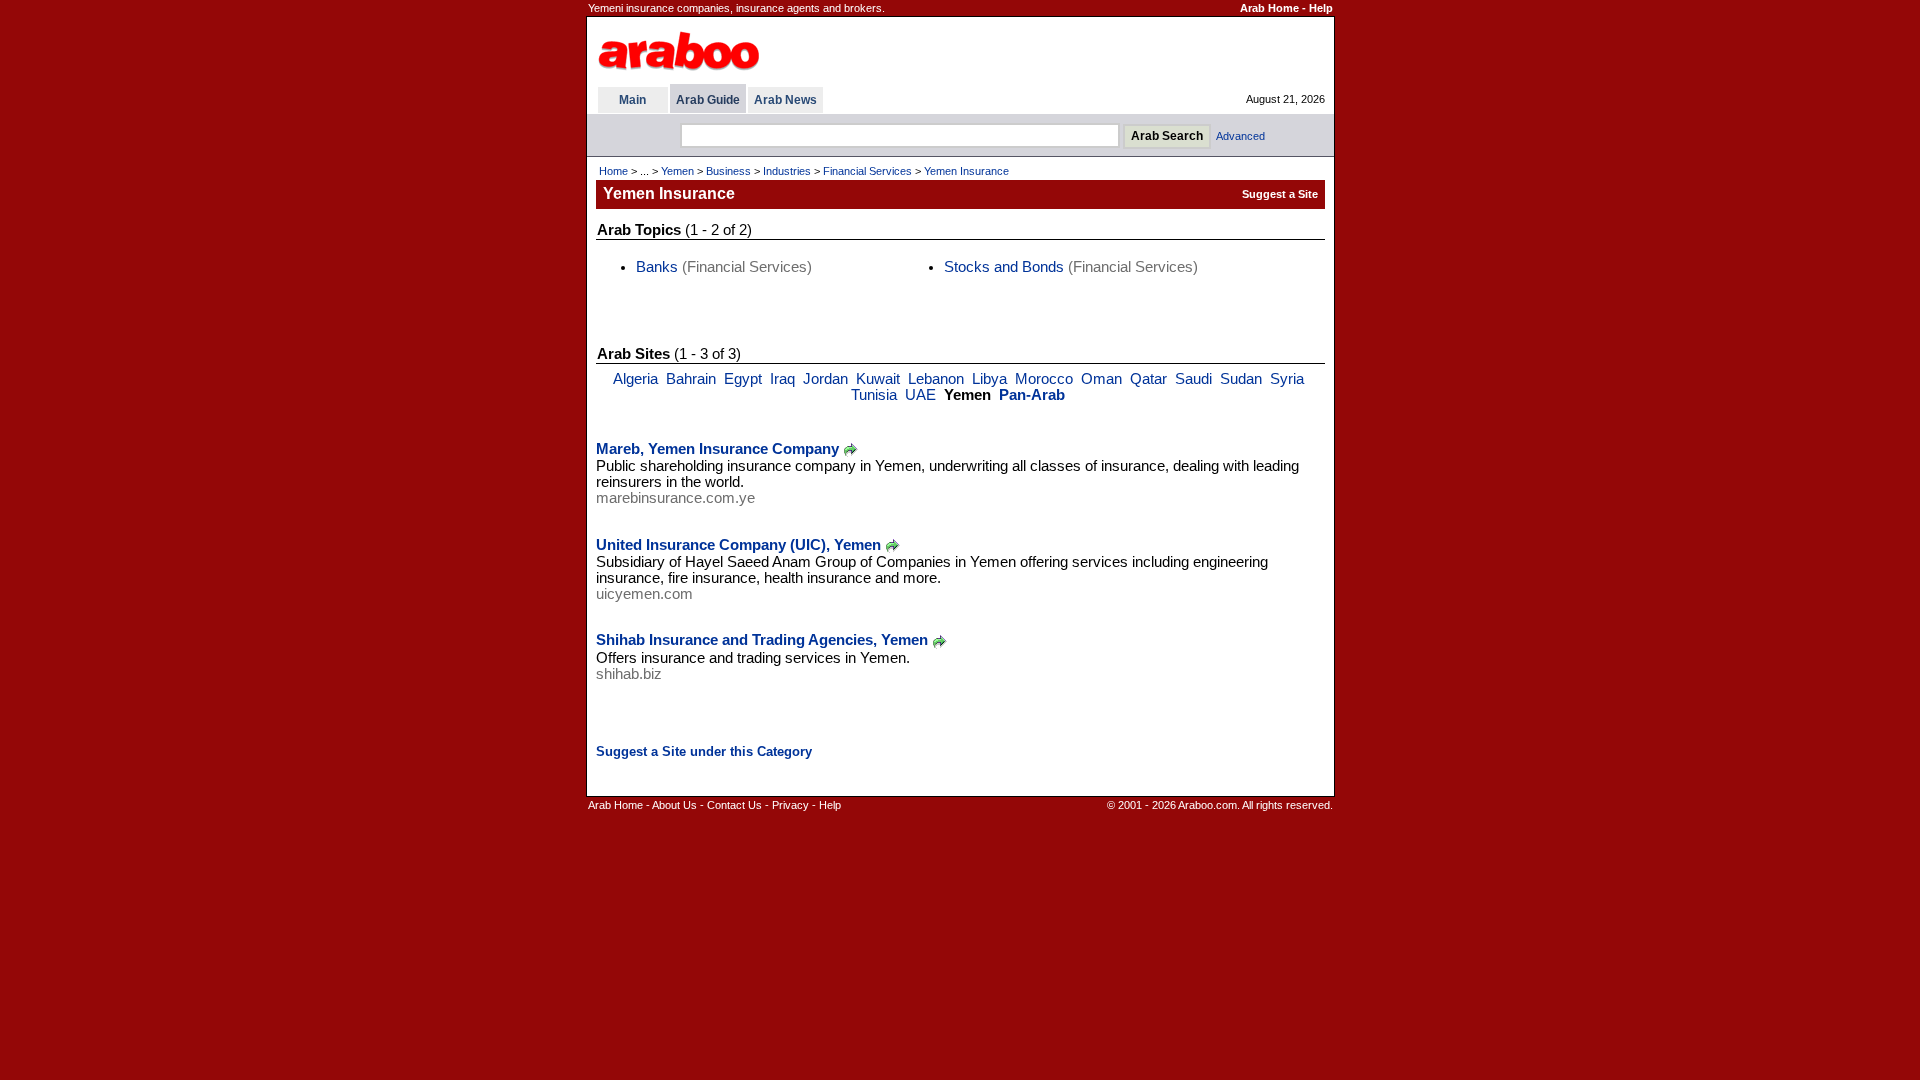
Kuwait (878, 379)
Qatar (1148, 379)
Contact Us (734, 805)
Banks (657, 267)
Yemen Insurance (966, 171)
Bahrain (691, 379)
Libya (989, 379)
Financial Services (867, 171)
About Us (674, 805)
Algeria (635, 379)
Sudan (1241, 379)
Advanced (1240, 136)
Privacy (790, 805)
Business (728, 171)
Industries (787, 171)
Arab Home (1269, 8)
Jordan (825, 379)
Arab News (785, 100)
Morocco (1044, 379)
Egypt (743, 379)
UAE (920, 395)
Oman (1101, 379)
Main (632, 100)
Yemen (677, 171)
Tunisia (874, 395)
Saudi (1193, 379)
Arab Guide (708, 100)
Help (1321, 8)
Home (613, 171)
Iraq (782, 379)
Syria (1287, 379)
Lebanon (936, 379)
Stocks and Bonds (1004, 267)
